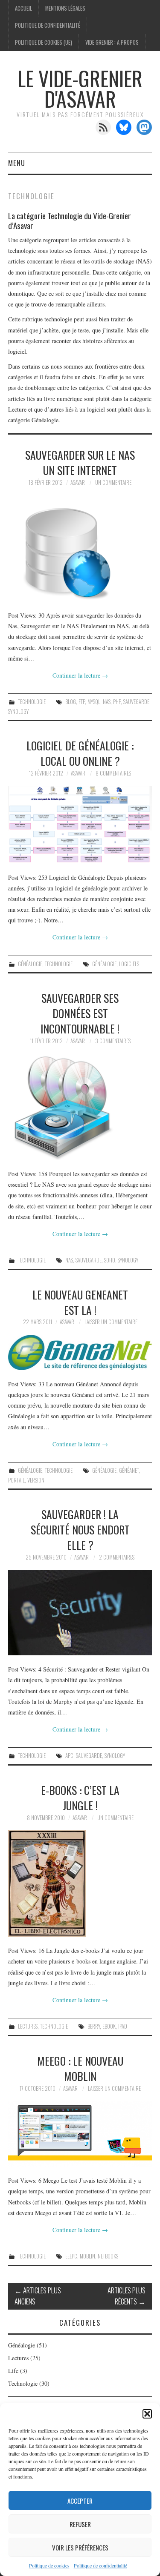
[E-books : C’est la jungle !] (80, 1883)
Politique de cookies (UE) (44, 42)
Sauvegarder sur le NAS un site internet (80, 462)
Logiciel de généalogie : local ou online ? (80, 753)
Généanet (129, 1470)
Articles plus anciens (38, 2296)
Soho (110, 1260)
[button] (147, 2414)
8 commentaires (113, 773)
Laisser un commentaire (111, 1322)
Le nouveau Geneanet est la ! (80, 1302)
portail (16, 1480)
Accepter (80, 2501)
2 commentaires (117, 1557)
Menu (17, 163)
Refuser (80, 2524)
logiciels (129, 964)
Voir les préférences (80, 2547)
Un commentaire (113, 482)
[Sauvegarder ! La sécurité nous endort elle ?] (80, 1613)
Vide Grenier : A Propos (112, 42)
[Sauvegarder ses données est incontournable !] (80, 1107)
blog (71, 702)
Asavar (78, 482)
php (117, 702)
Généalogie (30, 964)
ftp (82, 702)
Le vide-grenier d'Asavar (80, 88)
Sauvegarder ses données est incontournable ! (80, 1013)
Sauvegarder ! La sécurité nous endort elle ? (80, 1529)
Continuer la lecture (80, 675)
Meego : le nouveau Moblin (80, 2068)
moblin (87, 2256)
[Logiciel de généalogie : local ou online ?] (80, 824)
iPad (123, 2026)
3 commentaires (113, 1041)
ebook (109, 2026)
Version (36, 1480)
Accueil (23, 8)
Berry (94, 2026)
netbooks (108, 2256)
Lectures (28, 2026)
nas (107, 702)
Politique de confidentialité (100, 2565)
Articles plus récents (127, 2296)
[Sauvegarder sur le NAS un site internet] (80, 548)
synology (18, 711)
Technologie (32, 702)
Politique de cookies (49, 2565)
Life (13, 2371)
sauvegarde (136, 702)
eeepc (71, 2256)
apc (69, 1756)
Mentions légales (65, 8)
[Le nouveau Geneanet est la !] (80, 1352)
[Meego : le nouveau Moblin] (80, 2134)
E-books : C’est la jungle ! (80, 1797)
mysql (94, 702)
